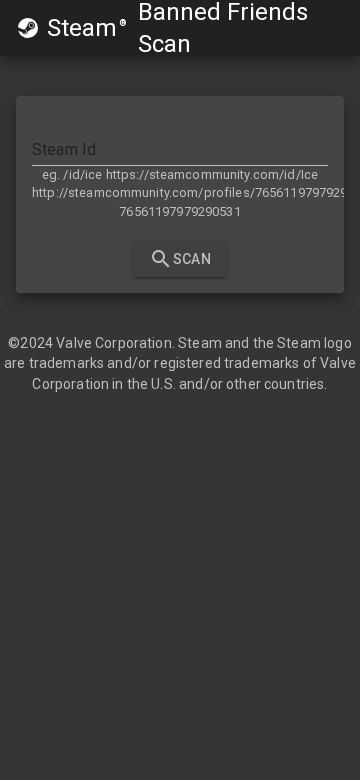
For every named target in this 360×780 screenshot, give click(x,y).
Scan (192, 259)
